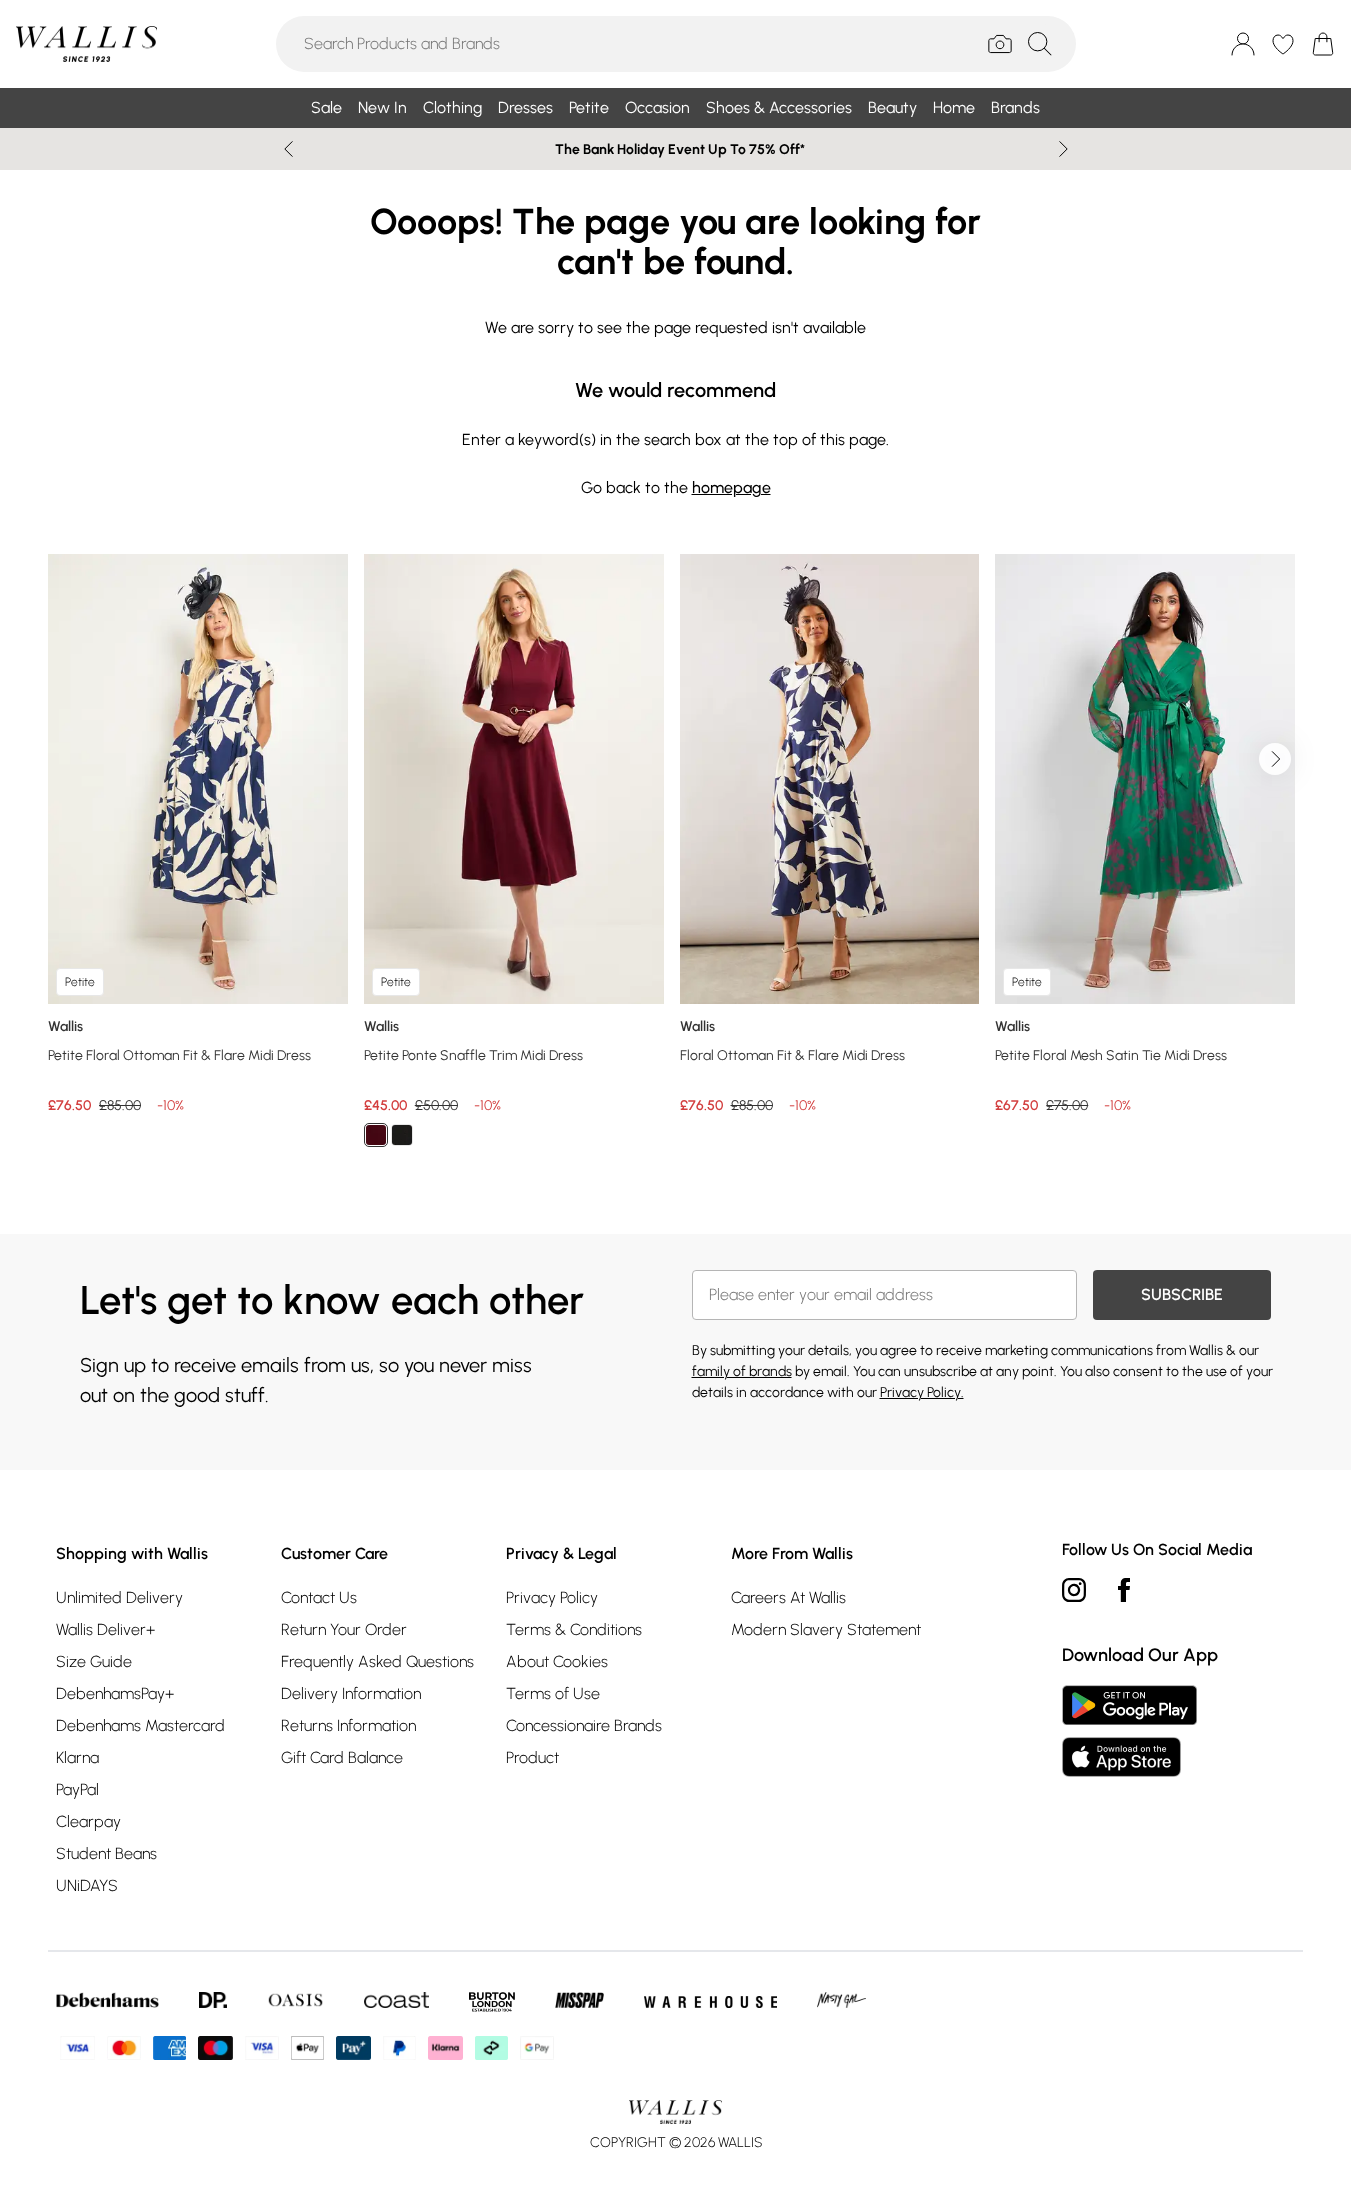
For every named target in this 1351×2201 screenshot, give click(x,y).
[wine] (376, 1135)
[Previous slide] (288, 149)
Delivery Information (351, 1693)
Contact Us (319, 1597)
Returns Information (348, 1725)
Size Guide (94, 1661)
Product (532, 1757)
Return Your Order (344, 1629)
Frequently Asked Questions (377, 1661)
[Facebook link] (1124, 1590)
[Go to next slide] (1275, 759)
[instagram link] (1074, 1590)
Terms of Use (553, 1693)
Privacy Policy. (922, 1392)
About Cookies (557, 1661)
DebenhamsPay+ (115, 1693)
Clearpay (88, 1821)
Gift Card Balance (342, 1757)
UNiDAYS (87, 1885)
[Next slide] (1063, 149)
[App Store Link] (1129, 1731)
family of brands (742, 1371)
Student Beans (106, 1853)
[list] (675, 862)
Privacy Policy (552, 1597)
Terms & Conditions (574, 1629)
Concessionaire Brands (584, 1725)
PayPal (77, 1789)
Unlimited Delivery (119, 1597)
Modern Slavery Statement (826, 1629)
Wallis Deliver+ (105, 1629)
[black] (402, 1135)
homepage (731, 487)
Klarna (77, 1757)
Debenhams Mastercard (140, 1725)
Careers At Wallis (788, 1597)
